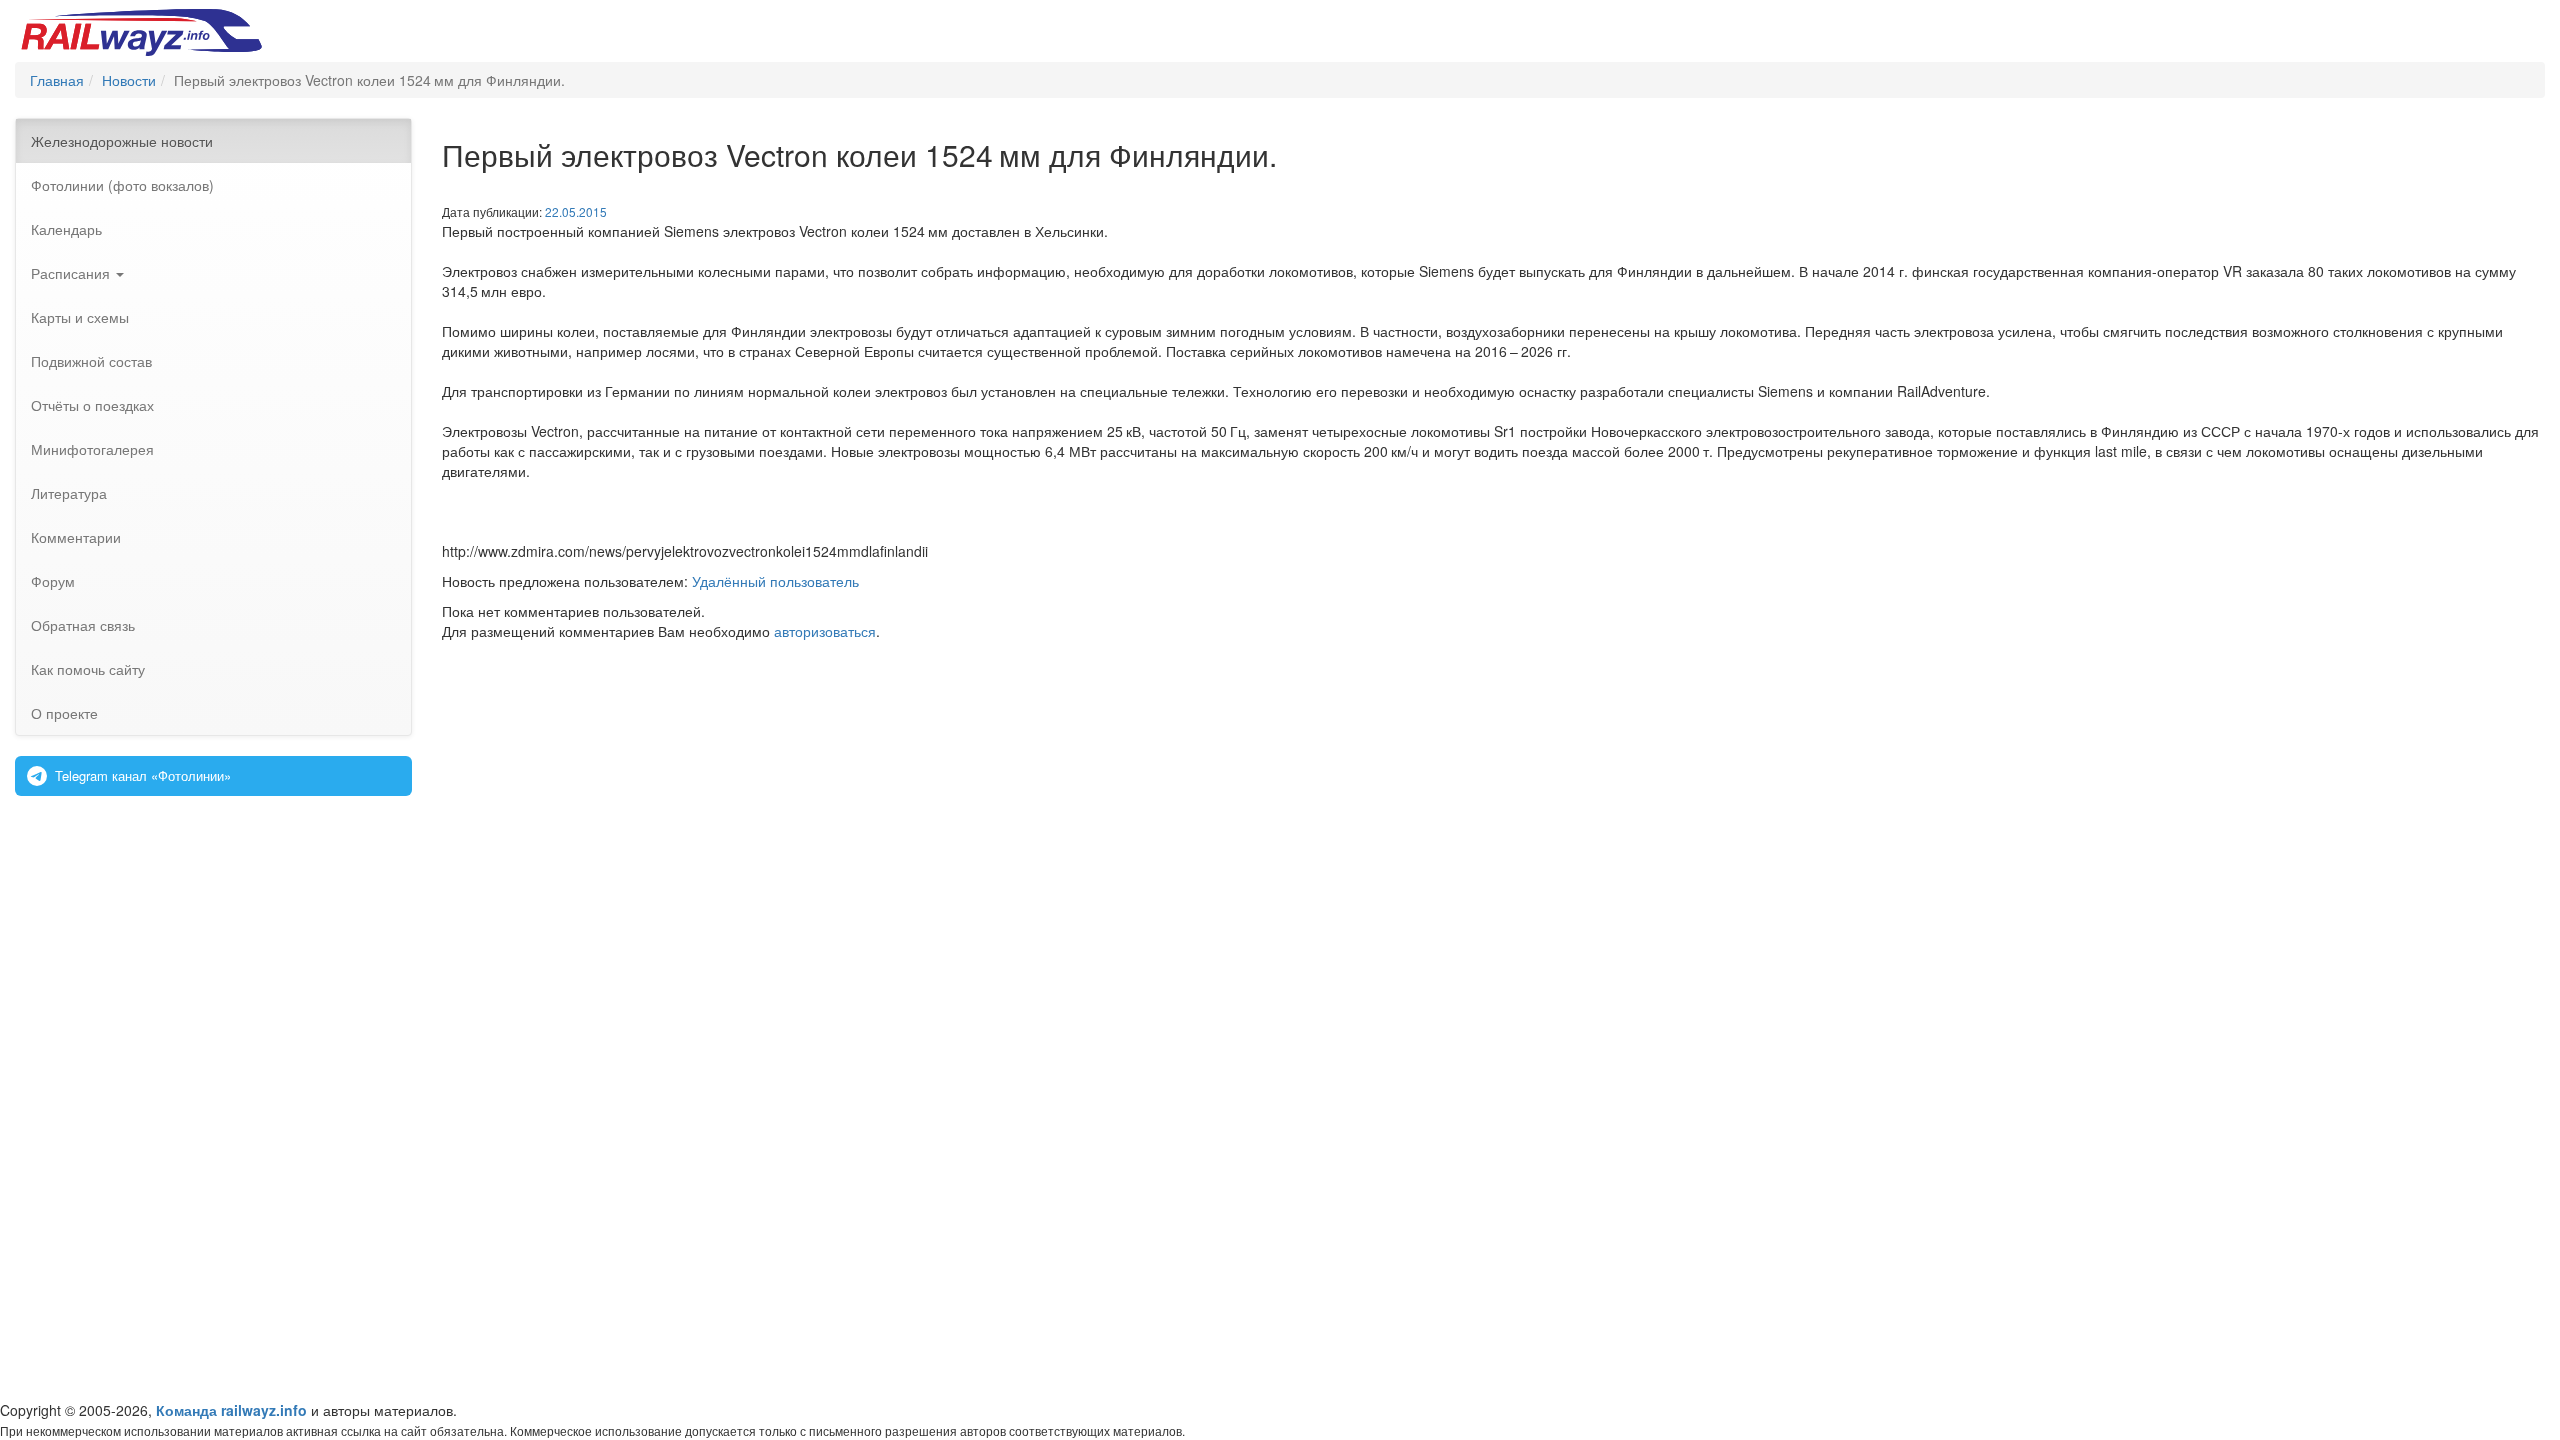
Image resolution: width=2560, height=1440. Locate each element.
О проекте (64, 713)
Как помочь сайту (88, 669)
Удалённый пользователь (775, 581)
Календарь (66, 229)
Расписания (72, 273)
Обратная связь (83, 625)
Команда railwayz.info (231, 1410)
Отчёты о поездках (92, 405)
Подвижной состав (91, 361)
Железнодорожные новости (122, 141)
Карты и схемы (80, 317)
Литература (69, 493)
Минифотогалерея (92, 449)
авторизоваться (825, 631)
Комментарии (76, 537)
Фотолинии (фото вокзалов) (122, 185)
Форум (53, 581)
